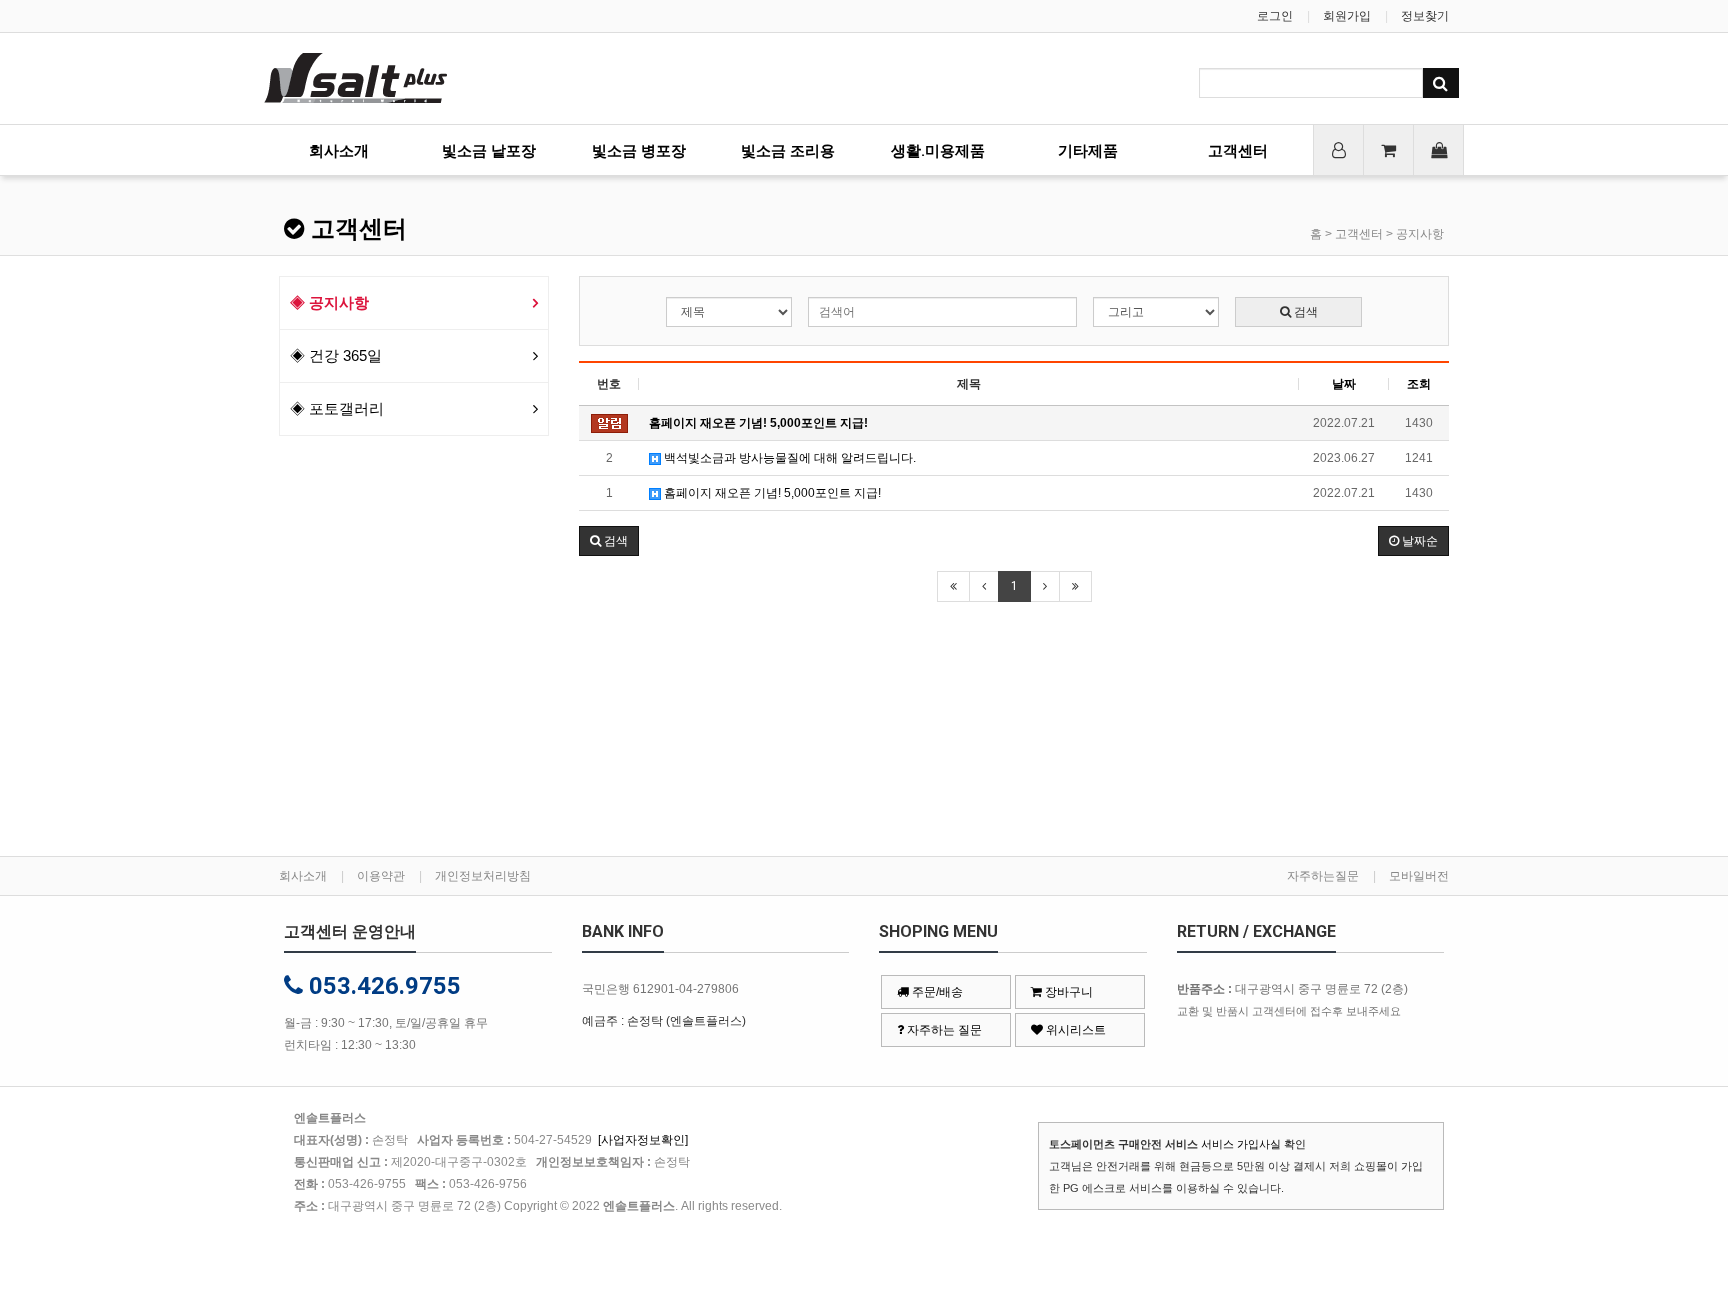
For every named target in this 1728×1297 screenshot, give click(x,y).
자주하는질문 (1323, 876)
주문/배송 (936, 992)
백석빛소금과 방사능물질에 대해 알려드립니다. (788, 458)
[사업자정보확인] (643, 1140)
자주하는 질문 (943, 1030)
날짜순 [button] (1418, 541)
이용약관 (381, 876)
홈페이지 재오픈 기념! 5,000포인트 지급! (771, 493)
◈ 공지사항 (329, 302)
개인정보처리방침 (483, 876)
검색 (1304, 312)
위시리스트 (1074, 1030)
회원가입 (1347, 16)
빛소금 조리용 (788, 151)
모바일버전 (1419, 876)
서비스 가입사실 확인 (1253, 1144)
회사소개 (339, 151)
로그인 (1275, 16)
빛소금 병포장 (639, 151)
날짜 (1344, 384)
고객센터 (1238, 151)
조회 (1419, 384)
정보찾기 (1425, 16)
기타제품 (1088, 151)
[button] (609, 541)
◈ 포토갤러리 (337, 408)
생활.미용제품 (938, 151)
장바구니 (1067, 992)
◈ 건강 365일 (336, 355)
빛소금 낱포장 (489, 151)
